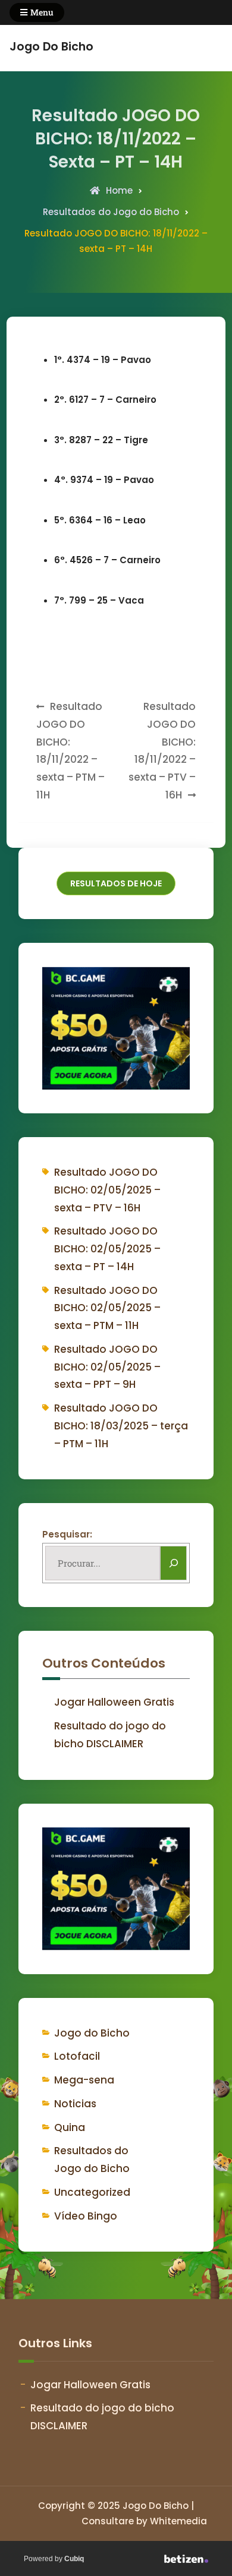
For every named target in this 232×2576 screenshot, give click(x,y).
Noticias (75, 2104)
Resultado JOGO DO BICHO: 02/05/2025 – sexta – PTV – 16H (107, 1190)
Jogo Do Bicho (51, 47)
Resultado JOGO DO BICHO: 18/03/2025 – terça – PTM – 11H (121, 1426)
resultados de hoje (116, 883)
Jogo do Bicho (92, 2033)
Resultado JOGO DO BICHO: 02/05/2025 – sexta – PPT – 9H (107, 1367)
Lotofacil (77, 2056)
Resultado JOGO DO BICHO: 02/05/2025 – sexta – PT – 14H (107, 1249)
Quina (70, 2127)
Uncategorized (92, 2192)
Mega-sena (84, 2080)
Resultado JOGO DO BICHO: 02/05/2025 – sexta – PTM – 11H (107, 1308)
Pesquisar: (67, 1534)
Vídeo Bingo (86, 2216)
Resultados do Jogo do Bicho (111, 212)
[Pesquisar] (173, 1563)
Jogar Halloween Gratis (114, 1702)
